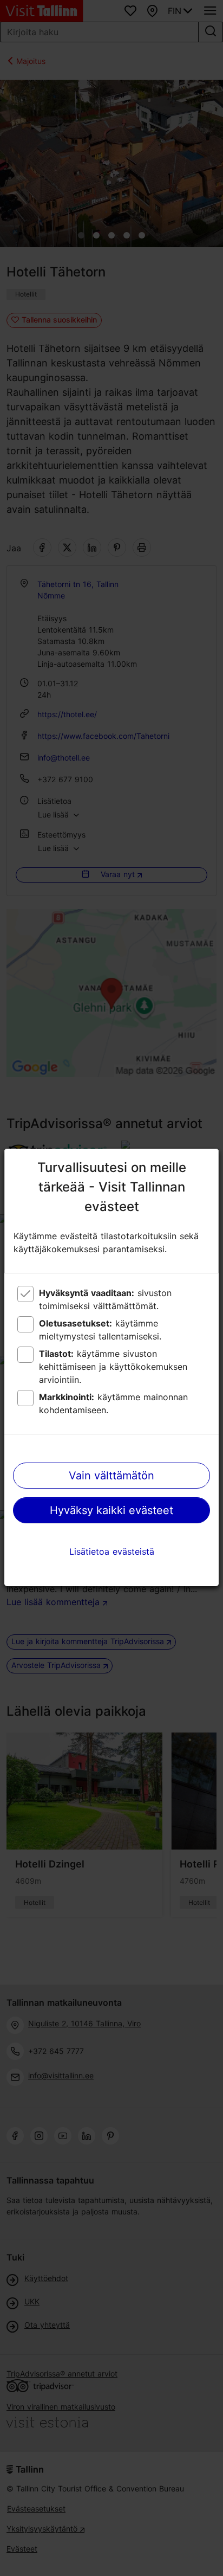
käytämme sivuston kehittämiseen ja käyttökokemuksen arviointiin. (113, 1367)
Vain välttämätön (111, 1476)
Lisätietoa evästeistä (112, 1551)
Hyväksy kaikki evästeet (111, 1510)
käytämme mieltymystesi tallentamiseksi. (100, 1330)
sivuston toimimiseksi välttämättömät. (105, 1299)
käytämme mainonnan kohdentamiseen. (113, 1403)
